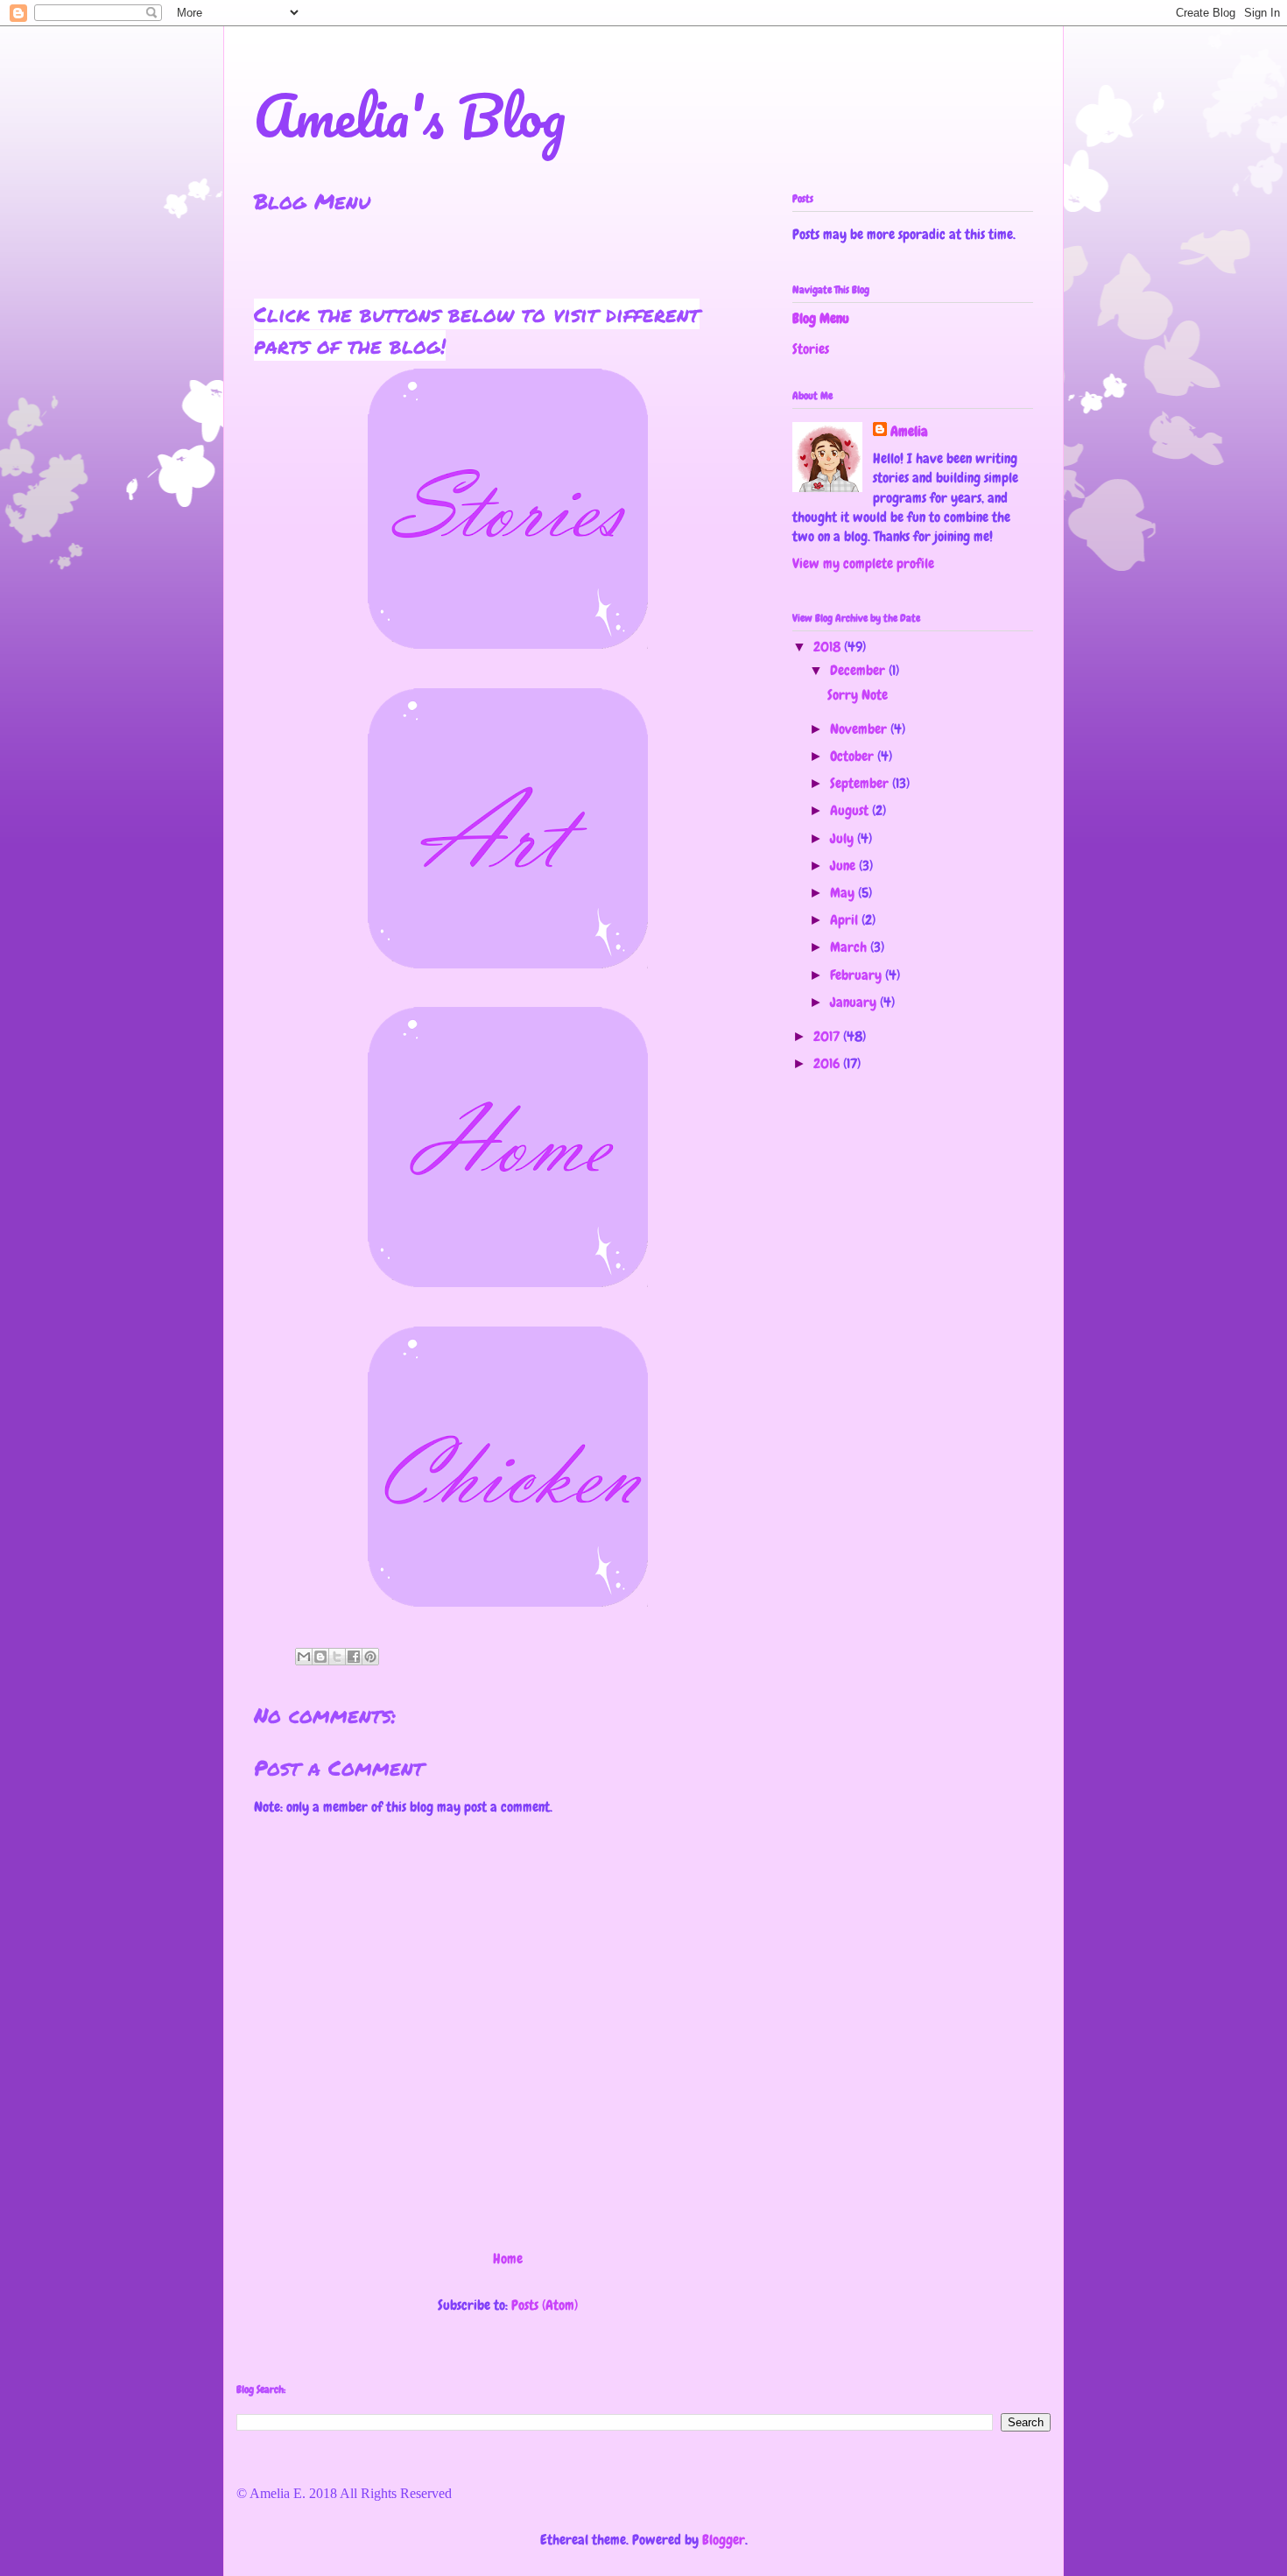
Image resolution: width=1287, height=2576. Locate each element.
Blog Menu (821, 318)
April (846, 920)
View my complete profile (863, 563)
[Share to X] (337, 1657)
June (844, 866)
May (844, 893)
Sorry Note (858, 695)
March (850, 947)
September (861, 783)
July (844, 838)
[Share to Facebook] (354, 1657)
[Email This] (304, 1657)
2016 (828, 1063)
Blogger (724, 2540)
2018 (829, 647)
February (858, 975)
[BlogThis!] (320, 1657)
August (851, 810)
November (860, 729)
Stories (811, 349)
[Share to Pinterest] (370, 1657)
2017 (828, 1036)
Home (508, 2259)
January (855, 1002)
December (859, 670)
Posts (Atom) (545, 2305)
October (854, 756)
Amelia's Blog (410, 115)
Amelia (909, 431)
